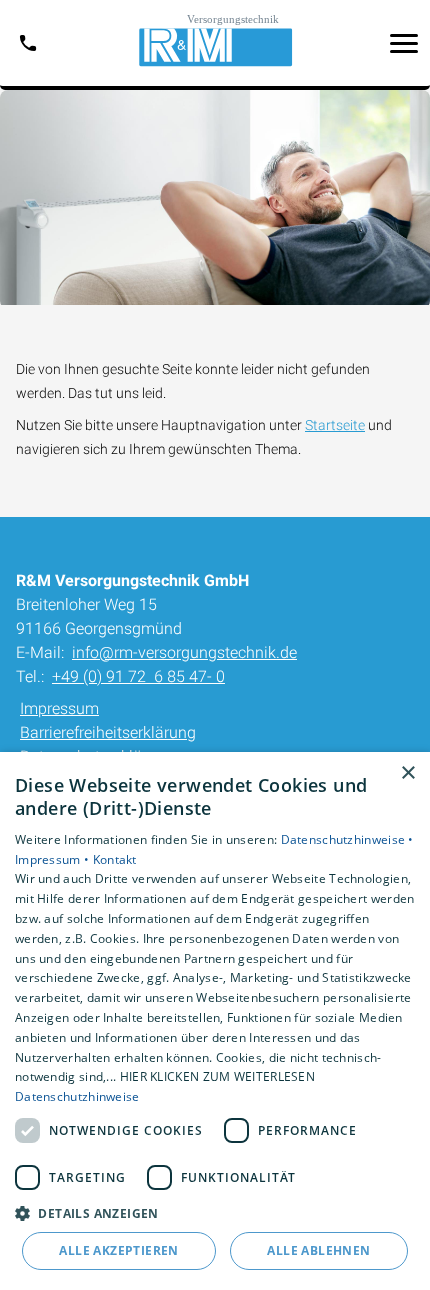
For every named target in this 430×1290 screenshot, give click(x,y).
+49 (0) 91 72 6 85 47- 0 (138, 676)
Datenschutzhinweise (77, 1096)
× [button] (407, 773)
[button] (404, 43)
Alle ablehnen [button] (318, 1250)
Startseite (335, 425)
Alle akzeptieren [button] (118, 1250)
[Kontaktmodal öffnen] (28, 43)
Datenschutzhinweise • (347, 839)
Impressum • (54, 859)
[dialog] (215, 1021)
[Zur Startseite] (215, 43)
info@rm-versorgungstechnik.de (184, 652)
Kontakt (115, 859)
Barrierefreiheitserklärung (108, 732)
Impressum (59, 708)
